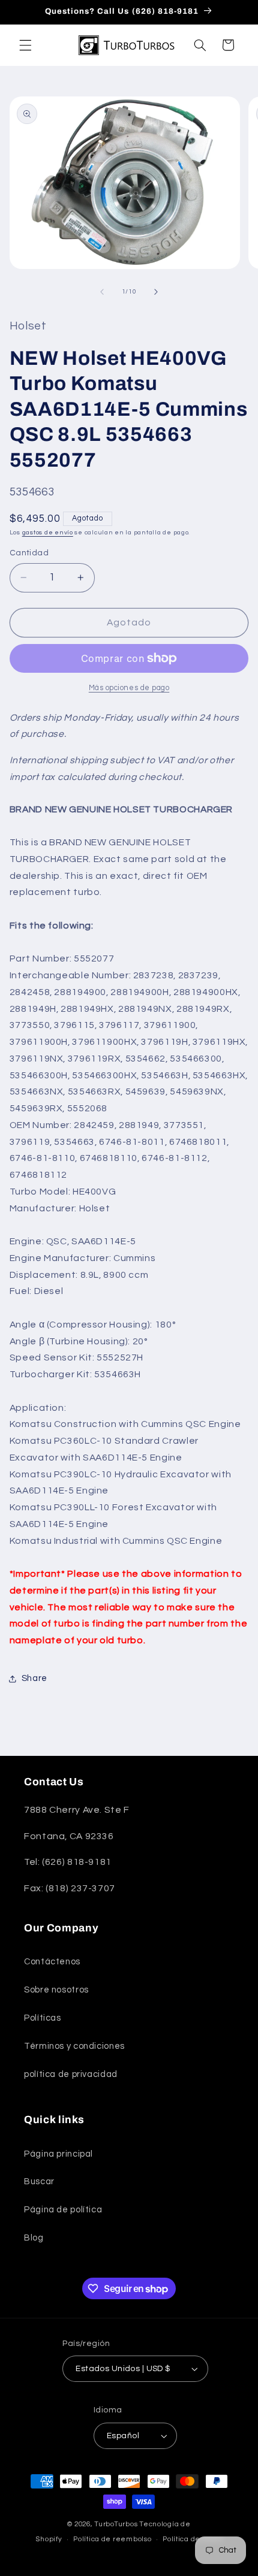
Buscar (39, 2182)
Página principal (58, 2154)
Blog (34, 2238)
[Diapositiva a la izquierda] (102, 292)
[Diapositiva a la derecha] (156, 292)
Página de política (63, 2210)
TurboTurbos (116, 2524)
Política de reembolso (112, 2539)
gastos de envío (48, 532)
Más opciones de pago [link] (129, 688)
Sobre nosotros (56, 1990)
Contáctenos (52, 1962)
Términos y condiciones (74, 2046)
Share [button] (34, 1678)
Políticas (43, 2018)
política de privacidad (71, 2074)
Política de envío (193, 2539)
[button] (25, 45)
